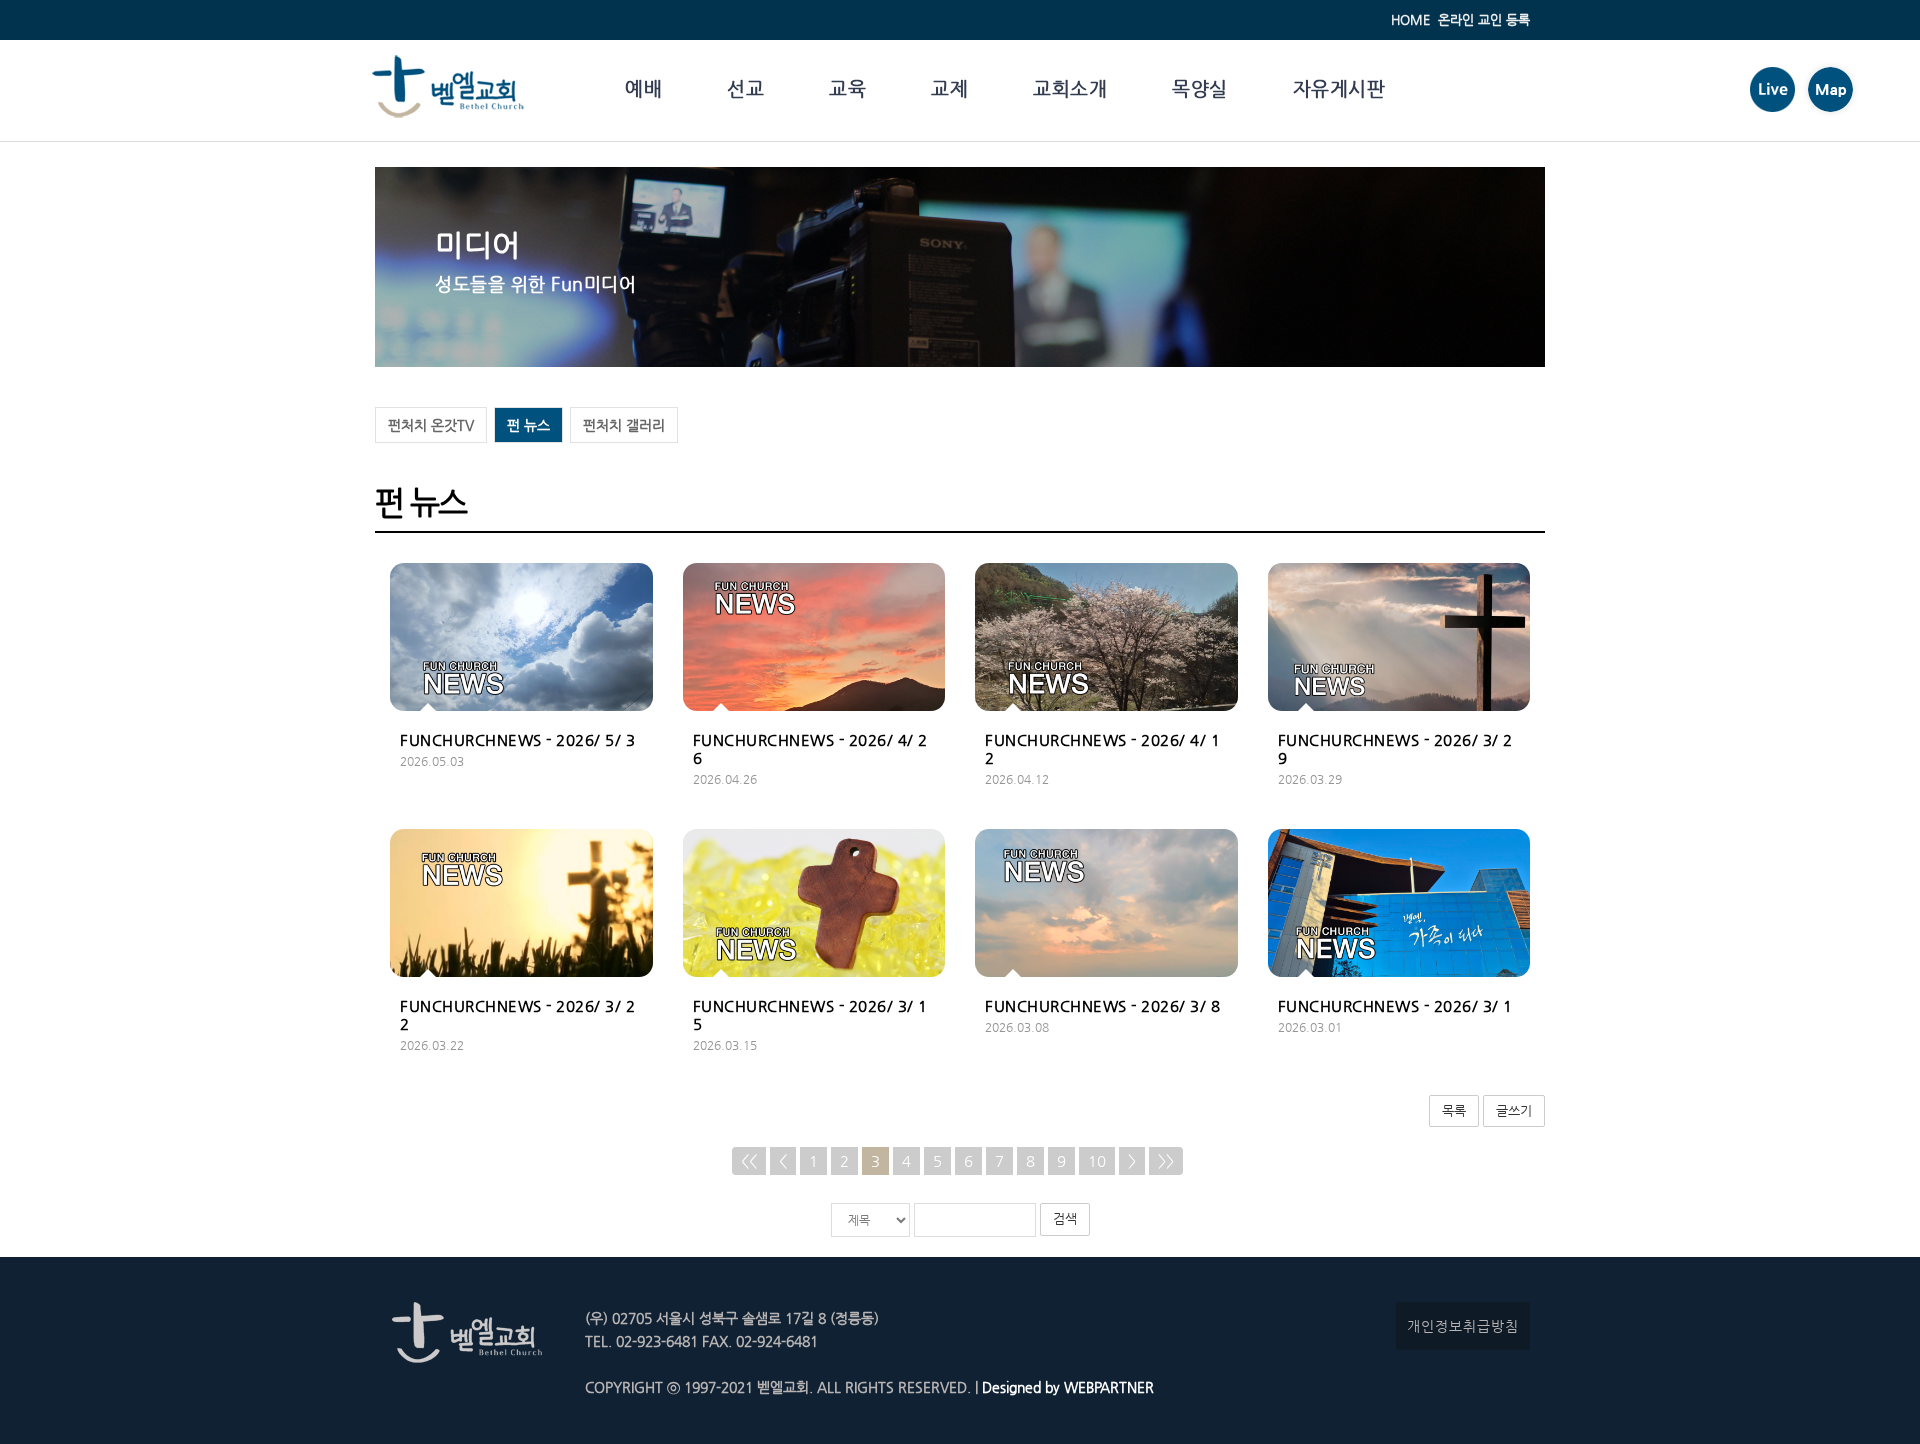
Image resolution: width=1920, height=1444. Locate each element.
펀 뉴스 (528, 425)
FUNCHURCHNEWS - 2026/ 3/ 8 (1102, 1005)
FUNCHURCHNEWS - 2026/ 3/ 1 (1395, 1005)
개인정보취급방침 (1463, 1326)
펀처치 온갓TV (431, 425)
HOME (1410, 19)
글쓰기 (1514, 1110)
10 (1097, 1160)
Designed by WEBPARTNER (1066, 1387)
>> (1166, 1160)
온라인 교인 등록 (1484, 19)
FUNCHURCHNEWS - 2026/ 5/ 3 (517, 739)
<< (749, 1160)
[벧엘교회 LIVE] (1772, 106)
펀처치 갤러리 (624, 425)
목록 (1454, 1110)
